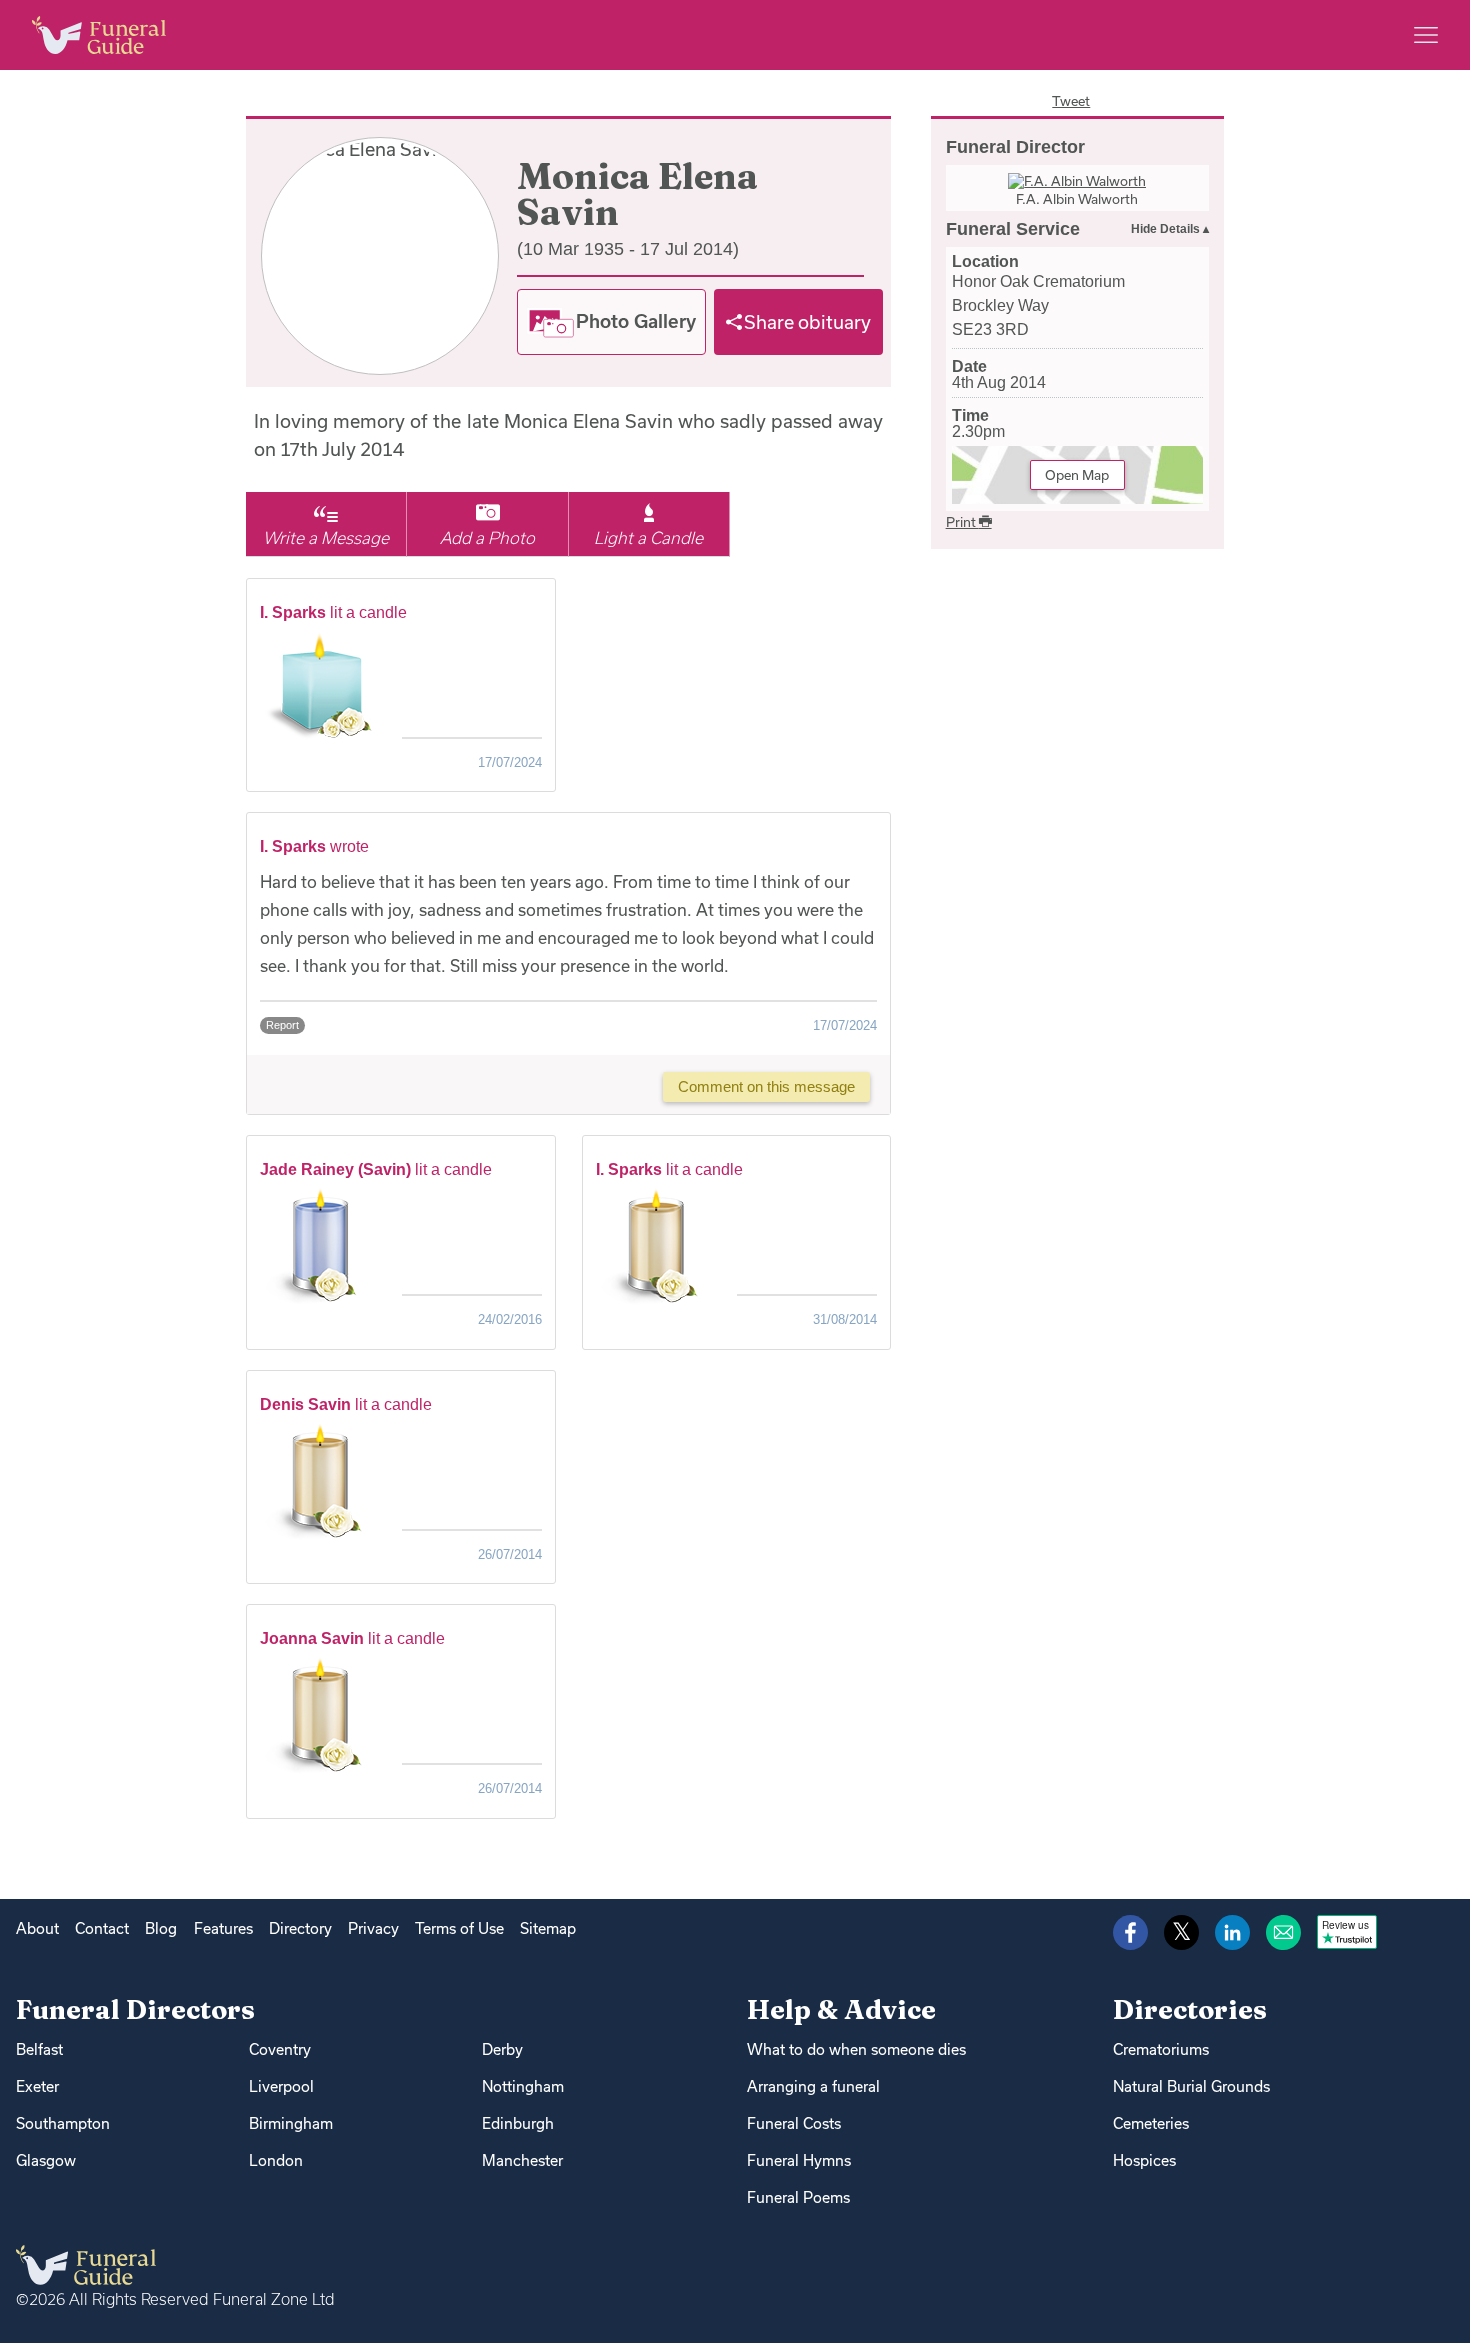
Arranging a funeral (813, 2086)
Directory (300, 1928)
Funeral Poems (798, 2197)
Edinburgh (518, 2123)
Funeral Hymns (799, 2160)
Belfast (39, 2049)
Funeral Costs (794, 2123)
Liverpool (281, 2086)
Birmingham (291, 2123)
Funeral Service (1013, 229)
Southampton (63, 2123)
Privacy (373, 1928)
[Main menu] (1426, 35)
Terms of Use (459, 1928)
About (37, 1928)
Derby (502, 2049)
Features (223, 1928)
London (276, 2160)
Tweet (1071, 101)
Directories (1190, 2009)
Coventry (280, 2049)
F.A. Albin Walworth (1077, 199)
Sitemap (548, 1928)
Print (962, 522)
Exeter (37, 2086)
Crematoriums (1161, 2049)
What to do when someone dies (856, 2049)
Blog (161, 1928)
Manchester (522, 2160)
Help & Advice (841, 2009)
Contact (102, 1928)
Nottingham (523, 2086)
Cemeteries (1151, 2123)
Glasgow (46, 2160)
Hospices (1144, 2160)
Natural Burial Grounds (1191, 2086)
